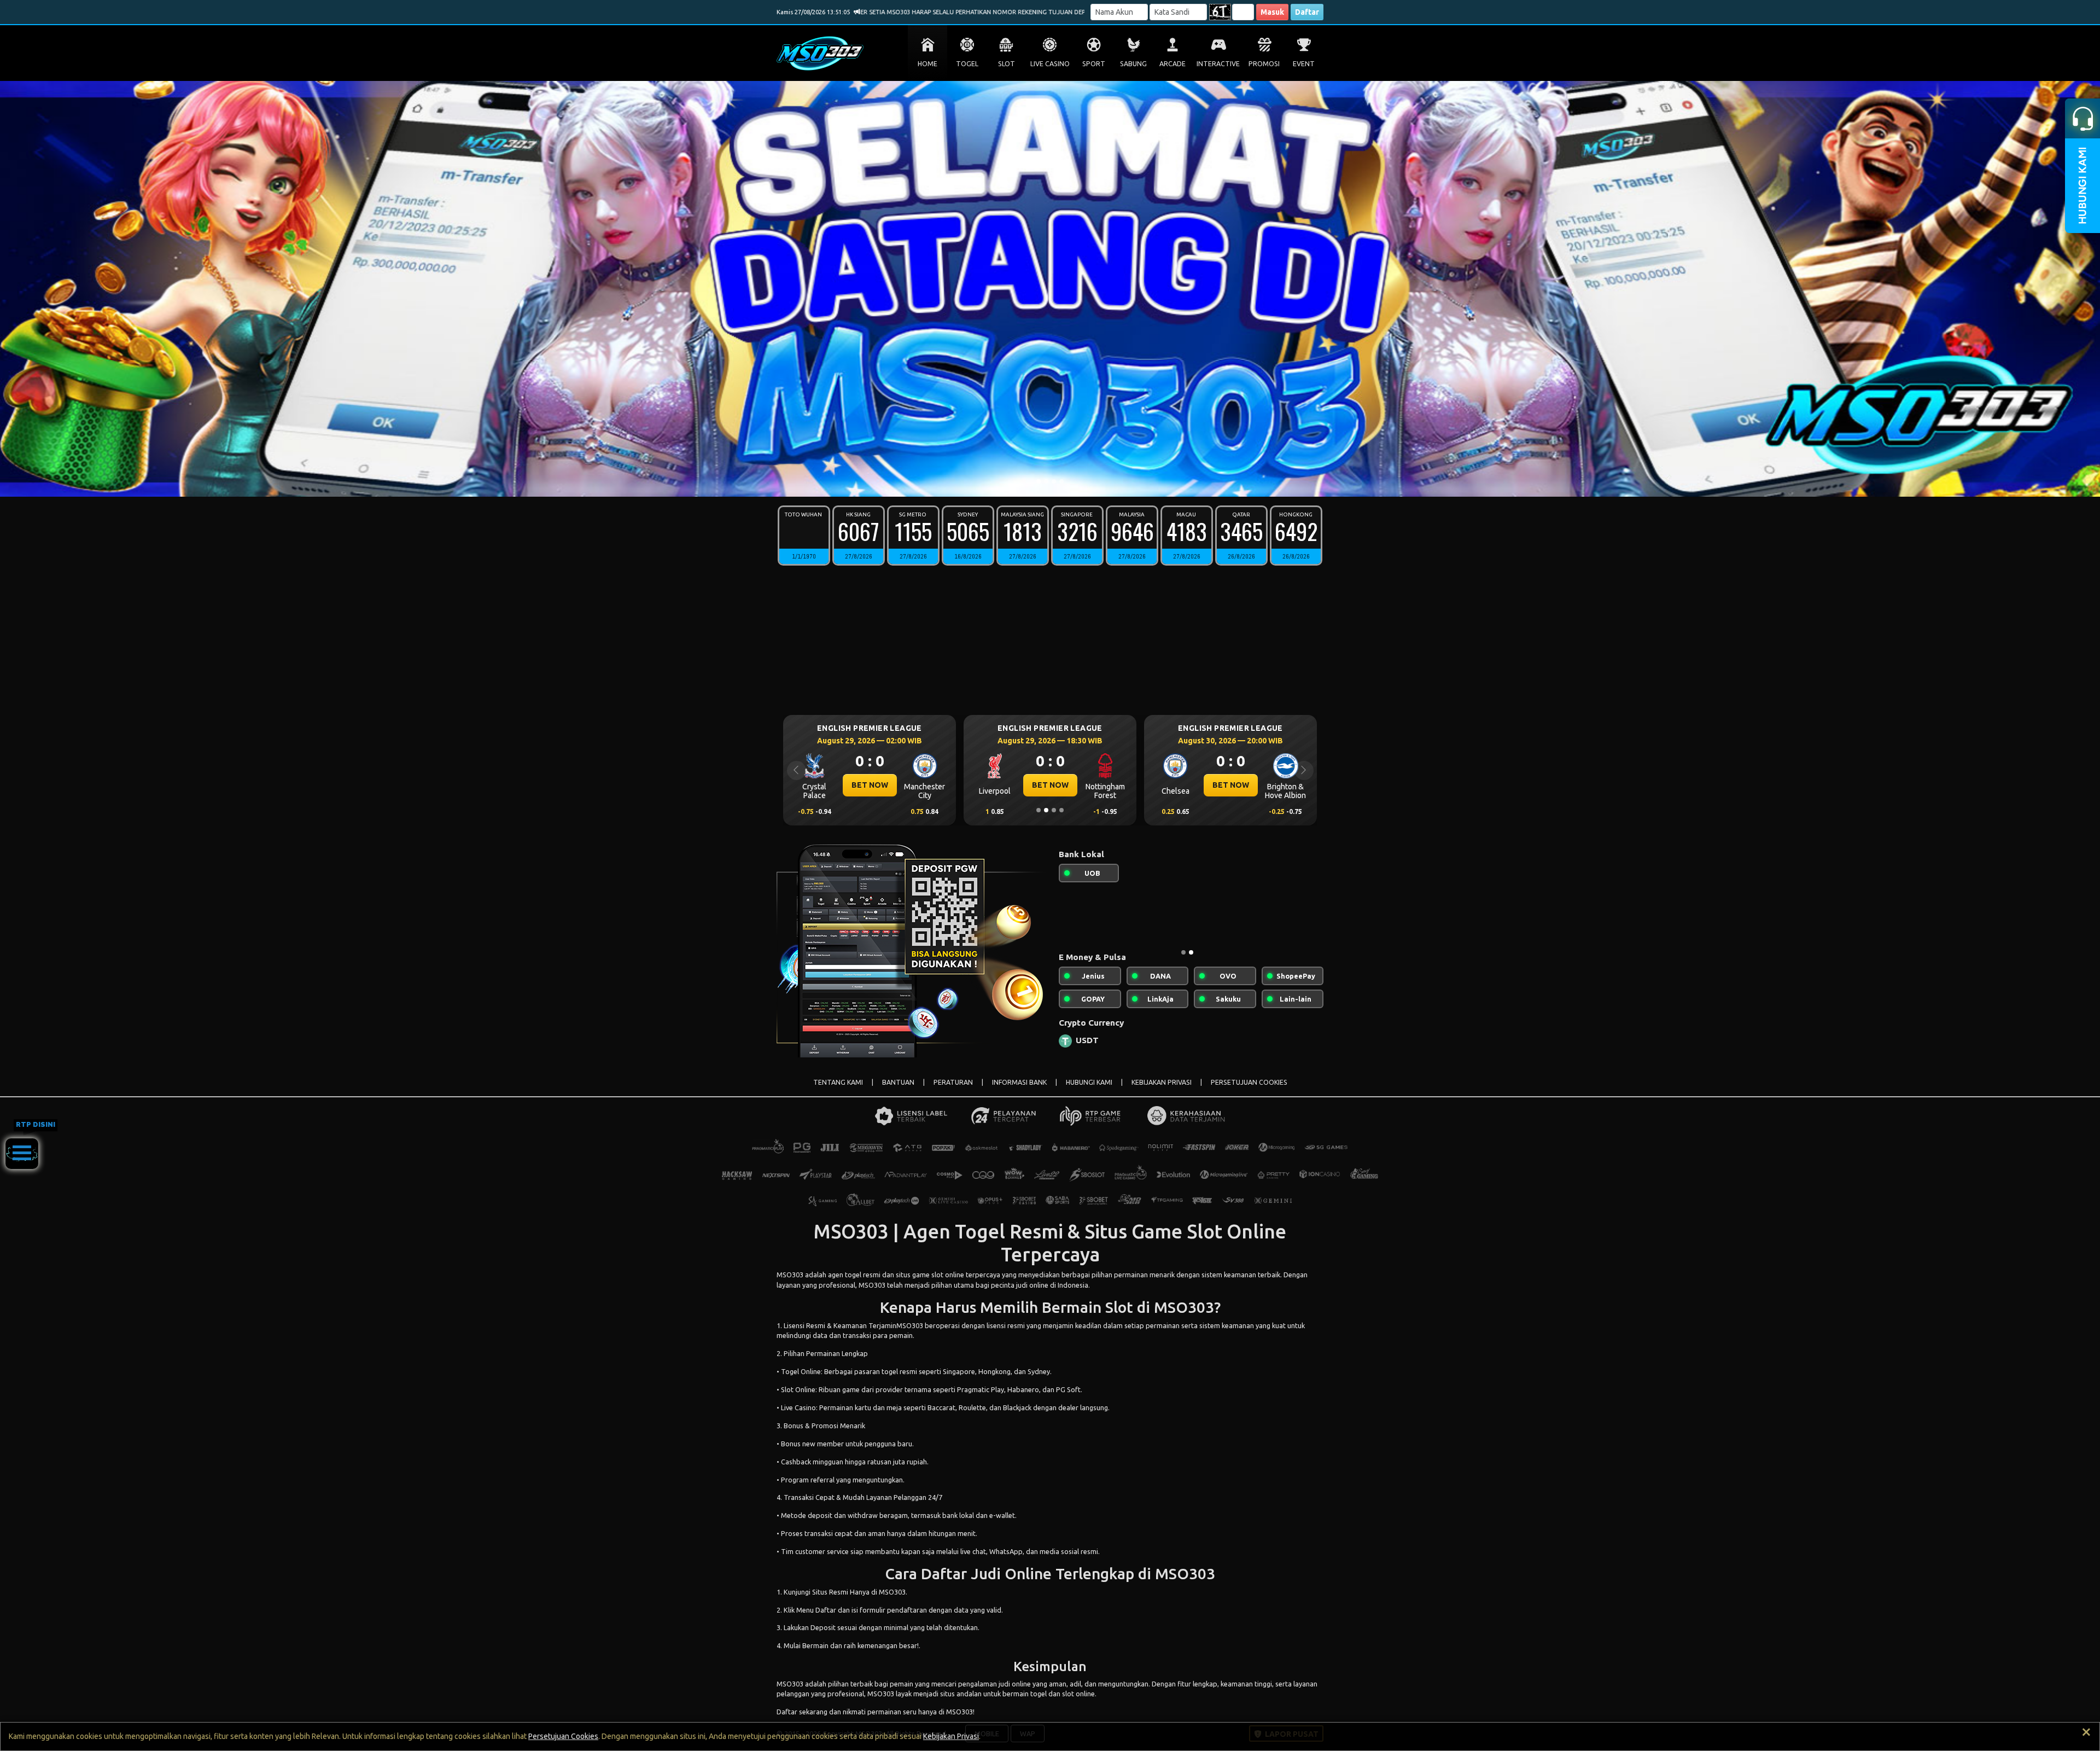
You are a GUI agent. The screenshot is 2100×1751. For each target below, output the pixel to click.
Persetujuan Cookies (563, 1736)
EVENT (1304, 64)
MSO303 (790, 1275)
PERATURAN (953, 1082)
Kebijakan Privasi (951, 1736)
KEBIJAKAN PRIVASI (1162, 1082)
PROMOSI (1264, 64)
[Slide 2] (1046, 481)
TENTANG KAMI (838, 1082)
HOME (927, 64)
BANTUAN (898, 1082)
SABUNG (1133, 64)
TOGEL (967, 64)
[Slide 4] (1061, 481)
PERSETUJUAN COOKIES (1249, 1082)
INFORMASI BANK (1019, 1082)
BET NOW (870, 785)
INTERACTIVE (1218, 64)
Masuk (1272, 12)
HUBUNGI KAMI (1089, 1082)
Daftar (1307, 12)
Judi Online (1011, 1573)
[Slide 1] (1039, 481)
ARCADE (1172, 64)
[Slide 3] (1054, 481)
